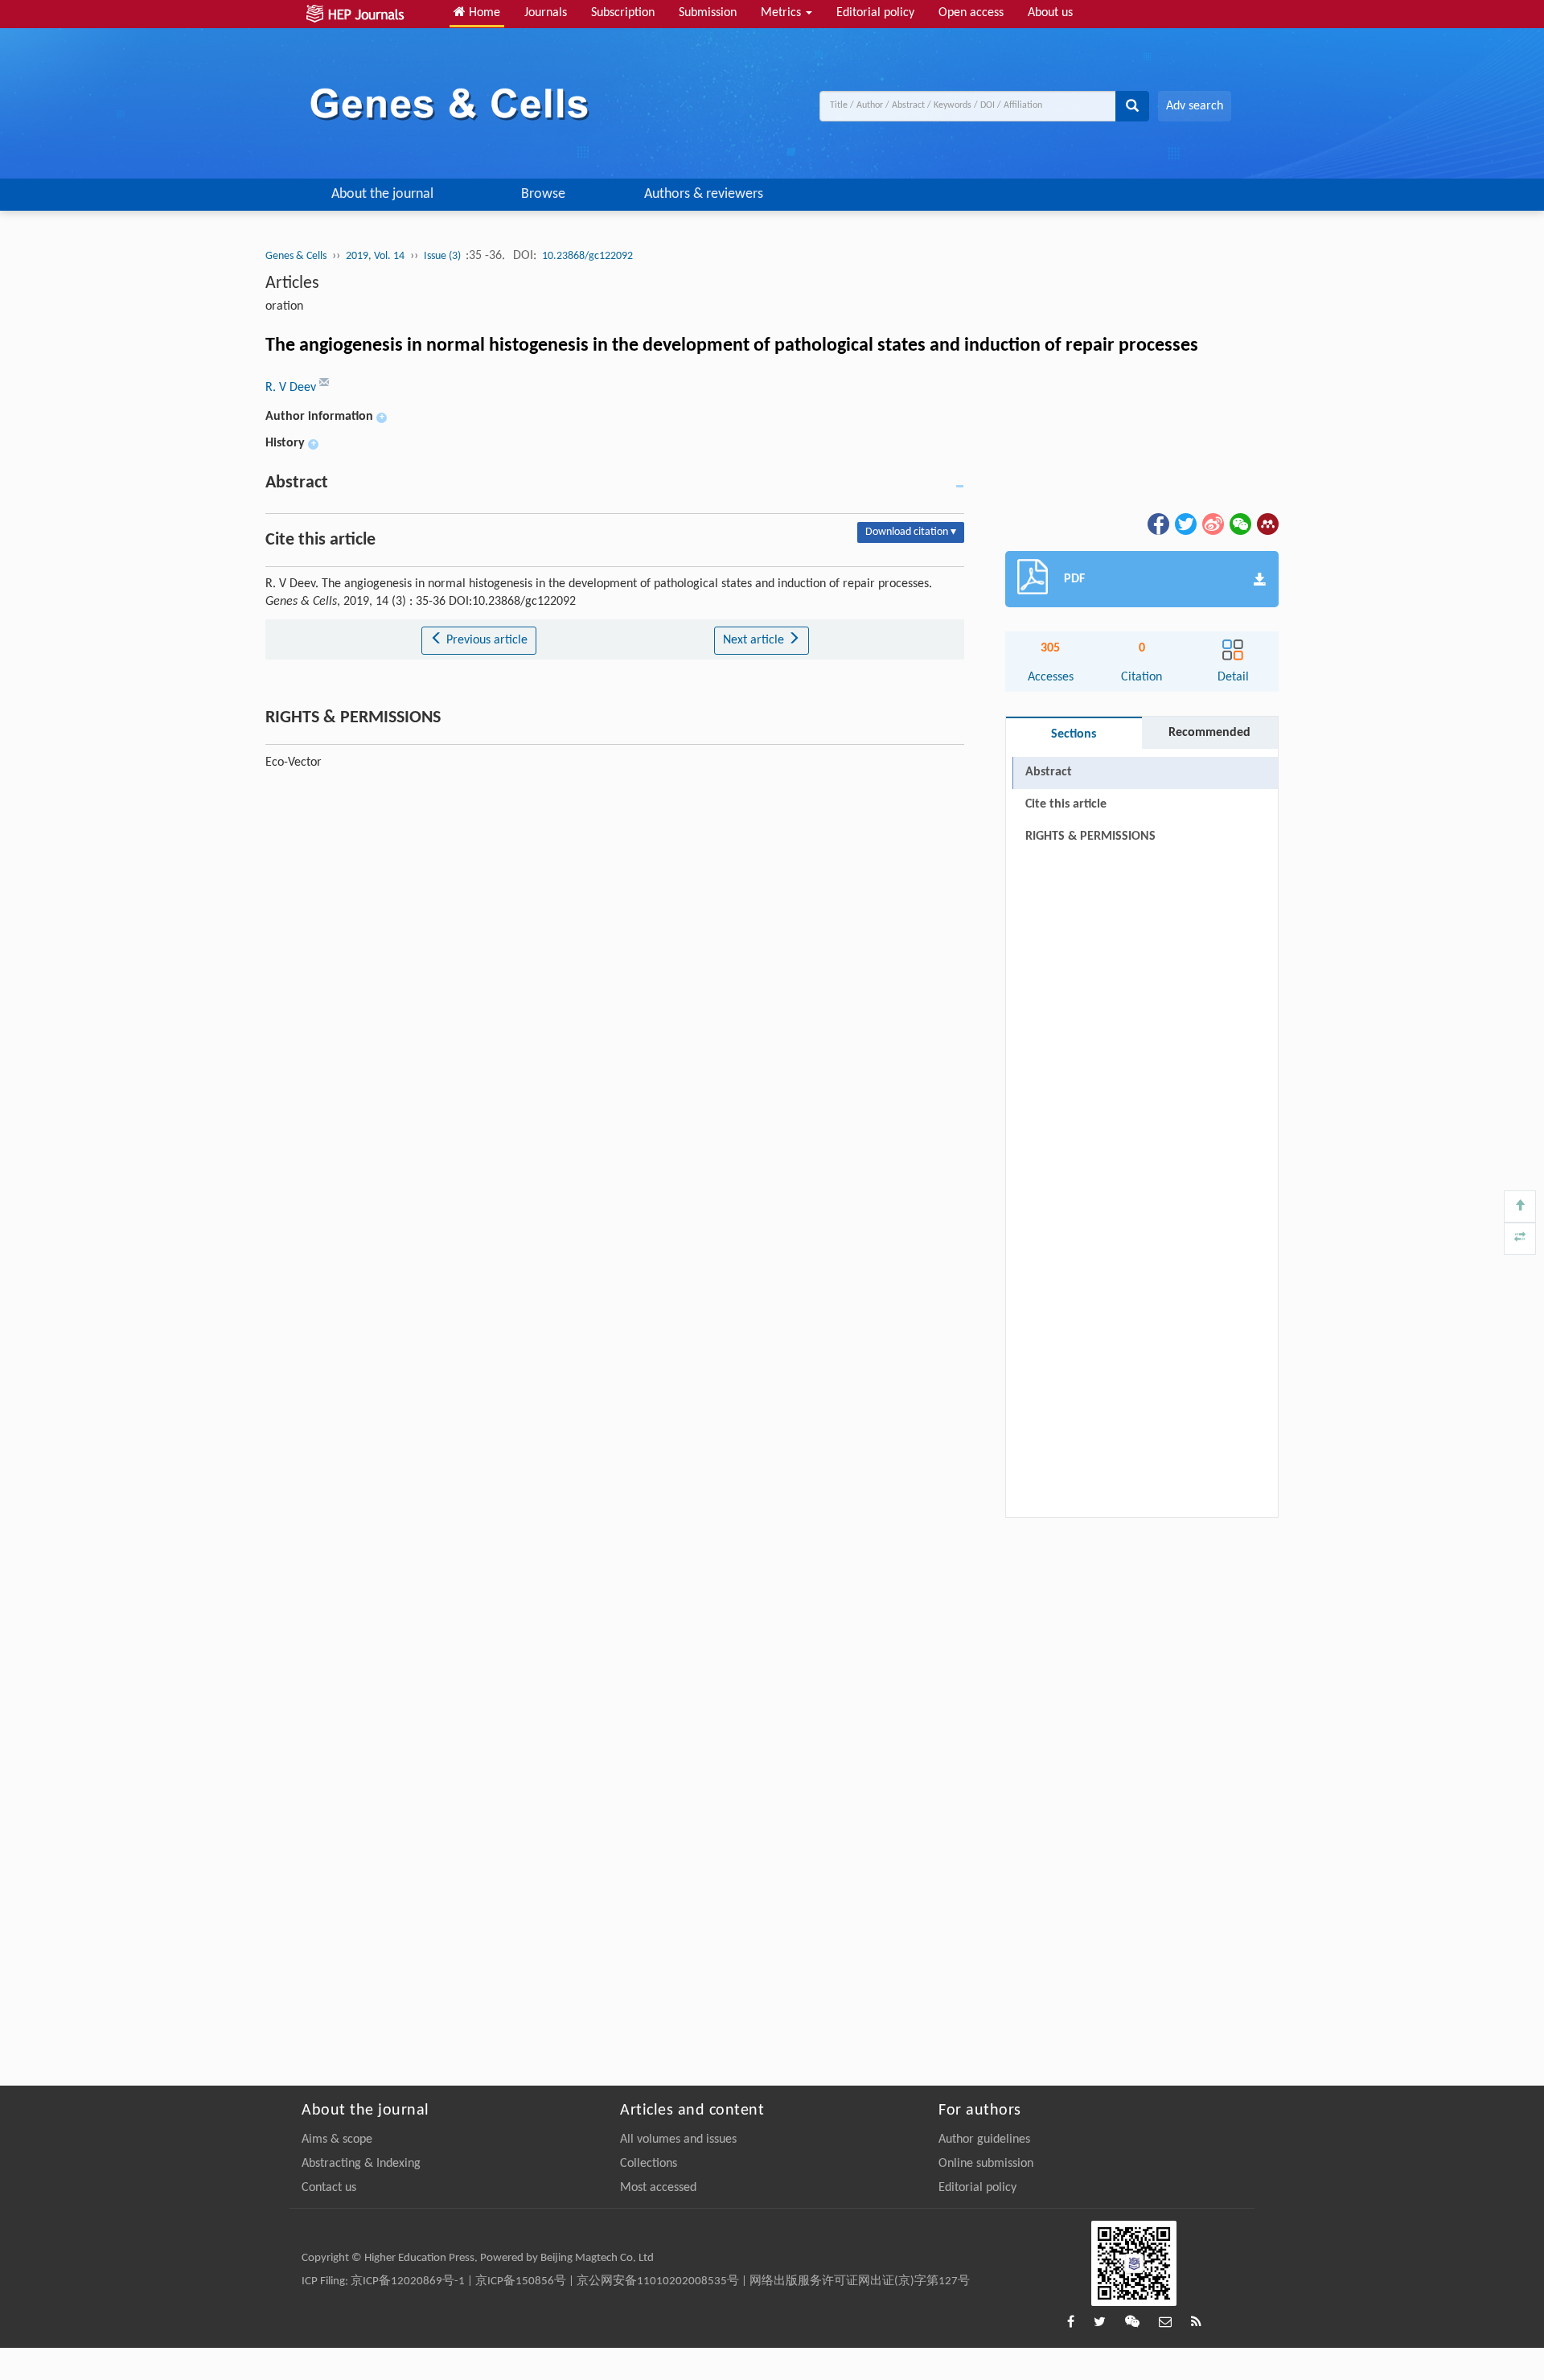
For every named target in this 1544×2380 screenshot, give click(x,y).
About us (1050, 13)
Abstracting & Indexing (361, 2164)
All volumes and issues (678, 2140)
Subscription (623, 13)
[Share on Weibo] (1212, 524)
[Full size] (1520, 1239)
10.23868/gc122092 (587, 256)
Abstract (1049, 772)
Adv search (1195, 106)
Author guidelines (984, 2140)
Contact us (329, 2188)
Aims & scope (337, 2140)
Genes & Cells (296, 256)
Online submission (986, 2164)
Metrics (782, 13)
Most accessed (658, 2188)
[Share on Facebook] (1157, 524)
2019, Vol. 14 (375, 256)
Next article (755, 640)
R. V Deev (292, 388)
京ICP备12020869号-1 (408, 2281)
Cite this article (1066, 804)
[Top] (1520, 1206)
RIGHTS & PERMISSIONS (1090, 836)
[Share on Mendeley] (1267, 524)
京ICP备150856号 (521, 2281)
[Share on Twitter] (1185, 524)
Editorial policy (875, 13)
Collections (649, 2164)
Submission (708, 13)
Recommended (1209, 733)
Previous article (485, 640)
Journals (546, 13)
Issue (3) (443, 256)
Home (483, 13)
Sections (1074, 734)
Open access (971, 13)
